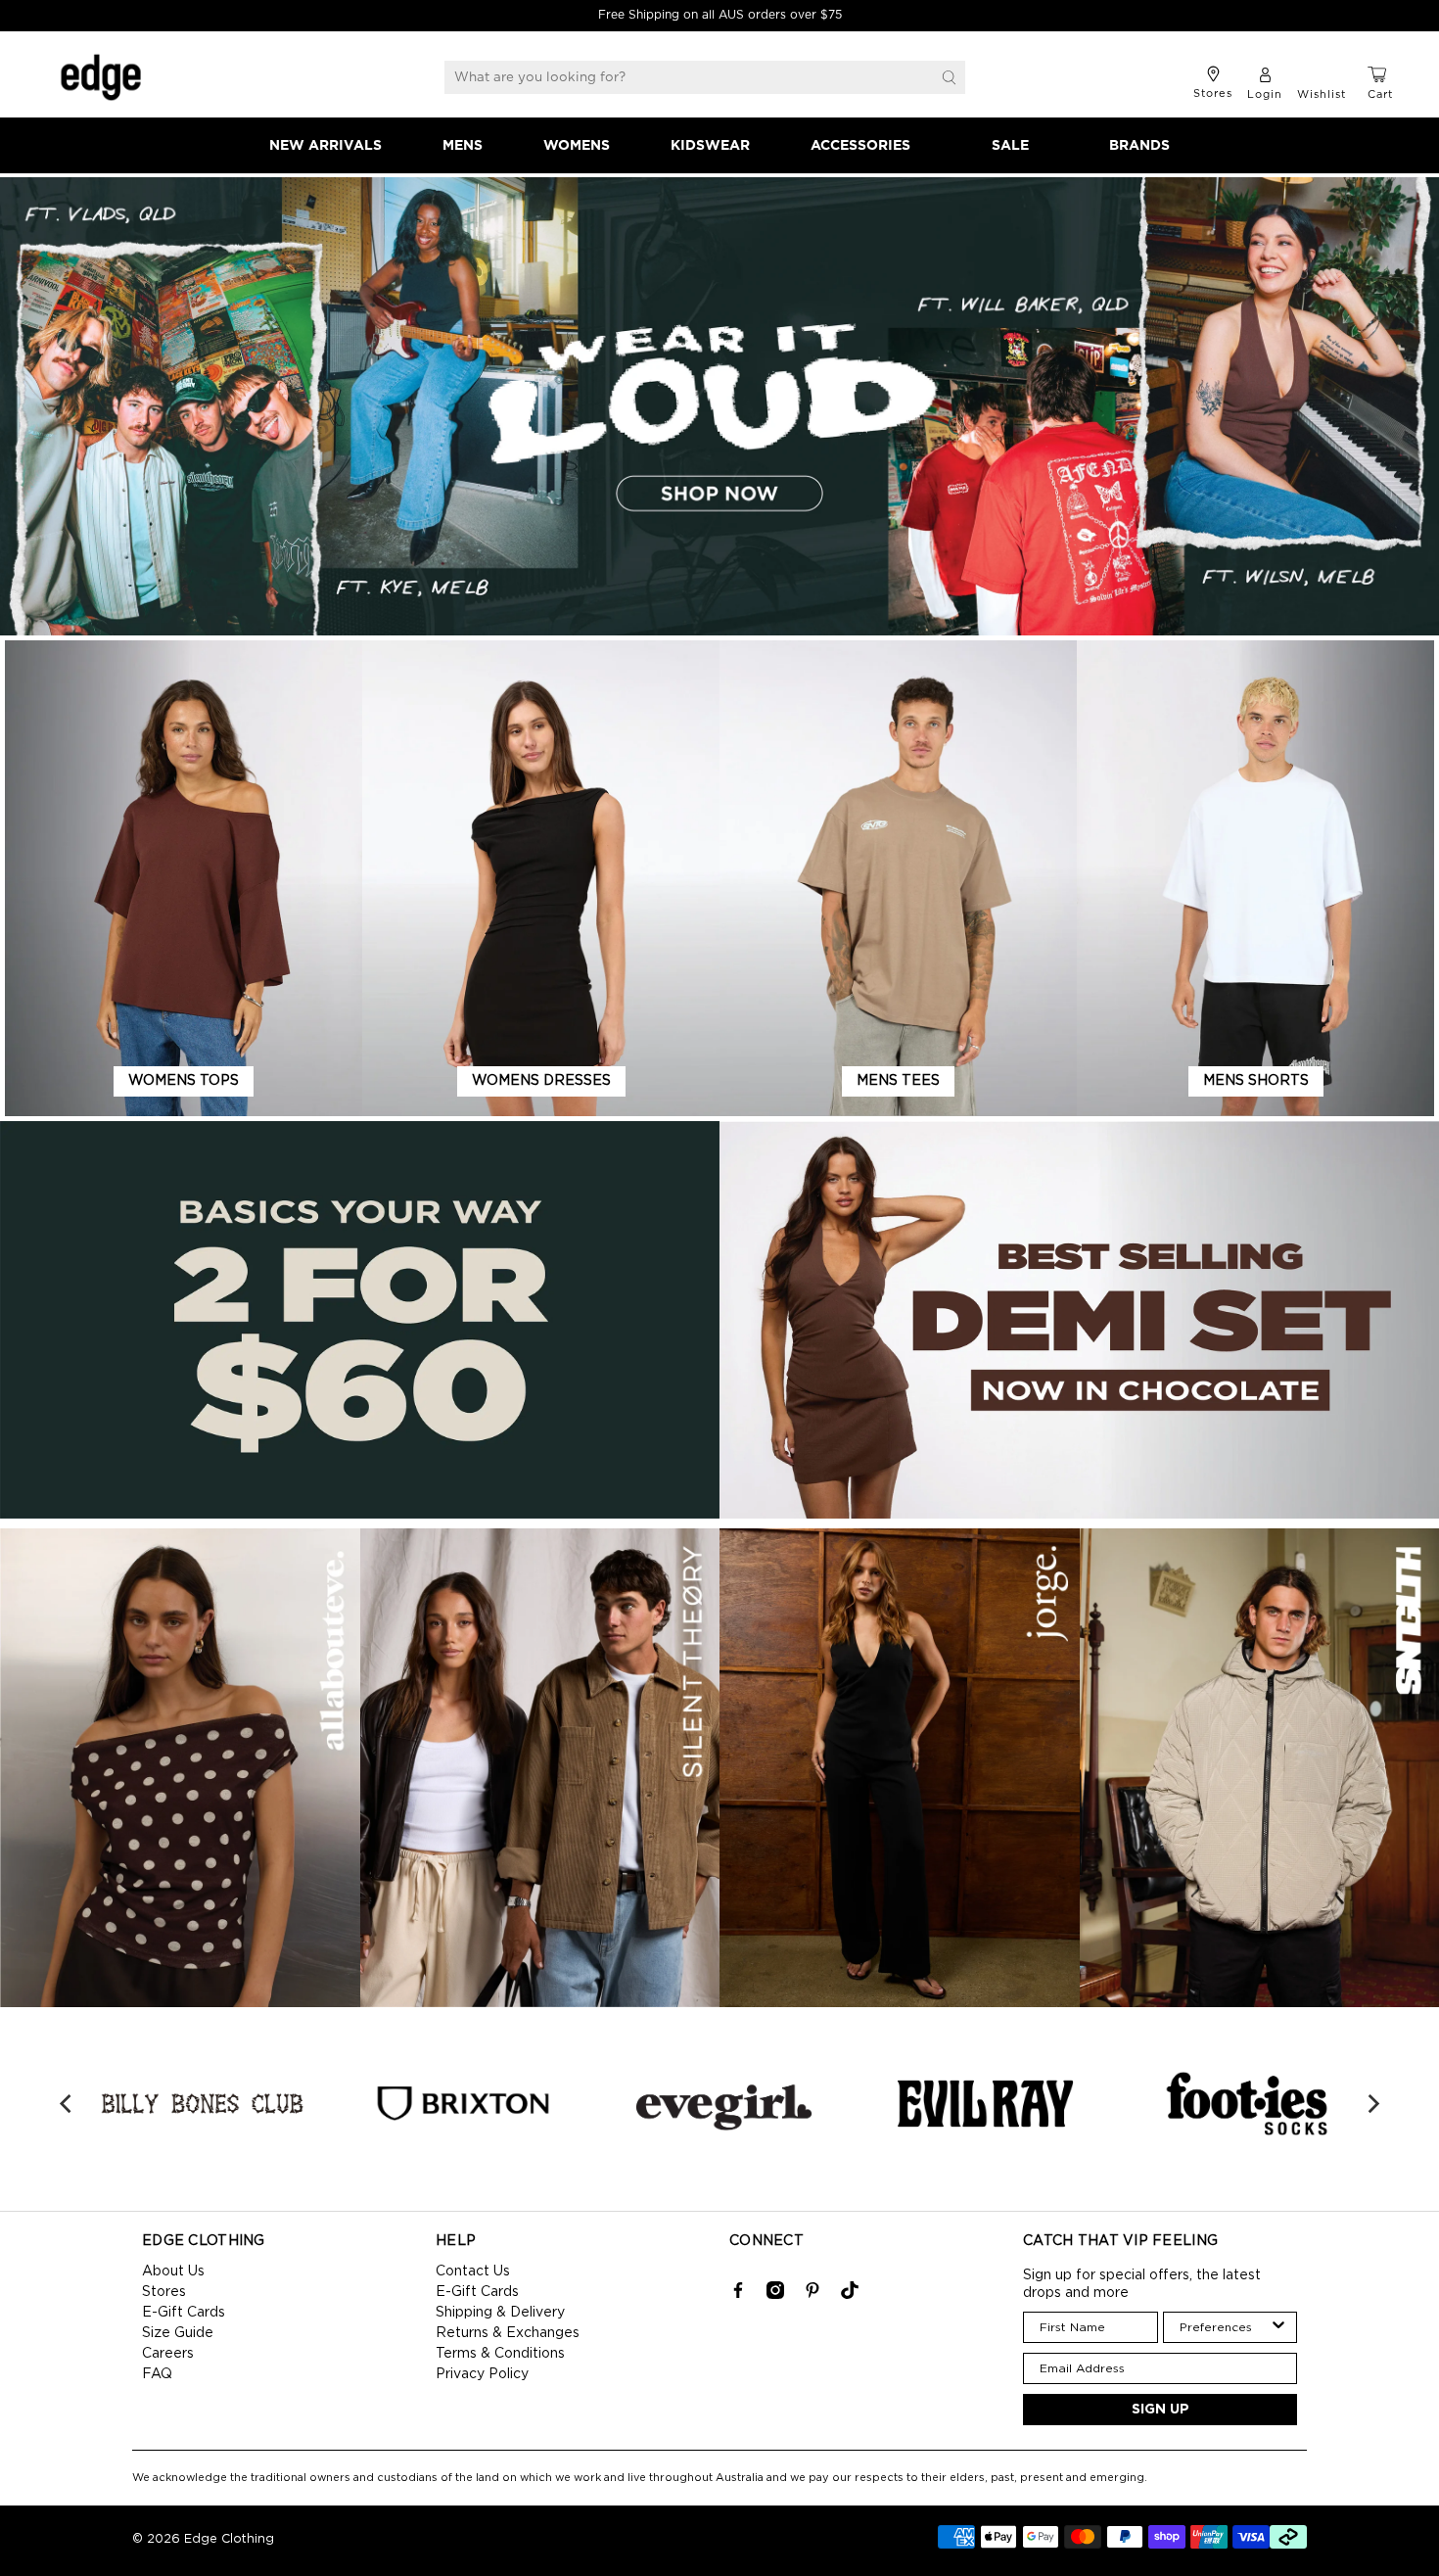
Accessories (860, 146)
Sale (1010, 146)
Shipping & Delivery (500, 2313)
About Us (173, 2272)
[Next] (1372, 2104)
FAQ (157, 2374)
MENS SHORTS (1256, 1081)
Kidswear (710, 146)
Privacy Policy (482, 2374)
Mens (463, 146)
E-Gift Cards (184, 2313)
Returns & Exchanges (508, 2333)
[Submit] (950, 77)
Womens (577, 146)
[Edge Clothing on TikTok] (850, 2295)
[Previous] (67, 2104)
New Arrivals (325, 146)
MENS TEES (898, 1081)
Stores (164, 2292)
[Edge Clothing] (101, 77)
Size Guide (178, 2333)
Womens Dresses (541, 1081)
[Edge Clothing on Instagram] (775, 2295)
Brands (1139, 146)
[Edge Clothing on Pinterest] (812, 2295)
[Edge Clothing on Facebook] (738, 2295)
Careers (168, 2354)
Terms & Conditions (500, 2354)
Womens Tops (184, 1081)
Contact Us (473, 2272)
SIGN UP (1160, 2410)
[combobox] (1225, 2327)
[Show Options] (1278, 2327)
